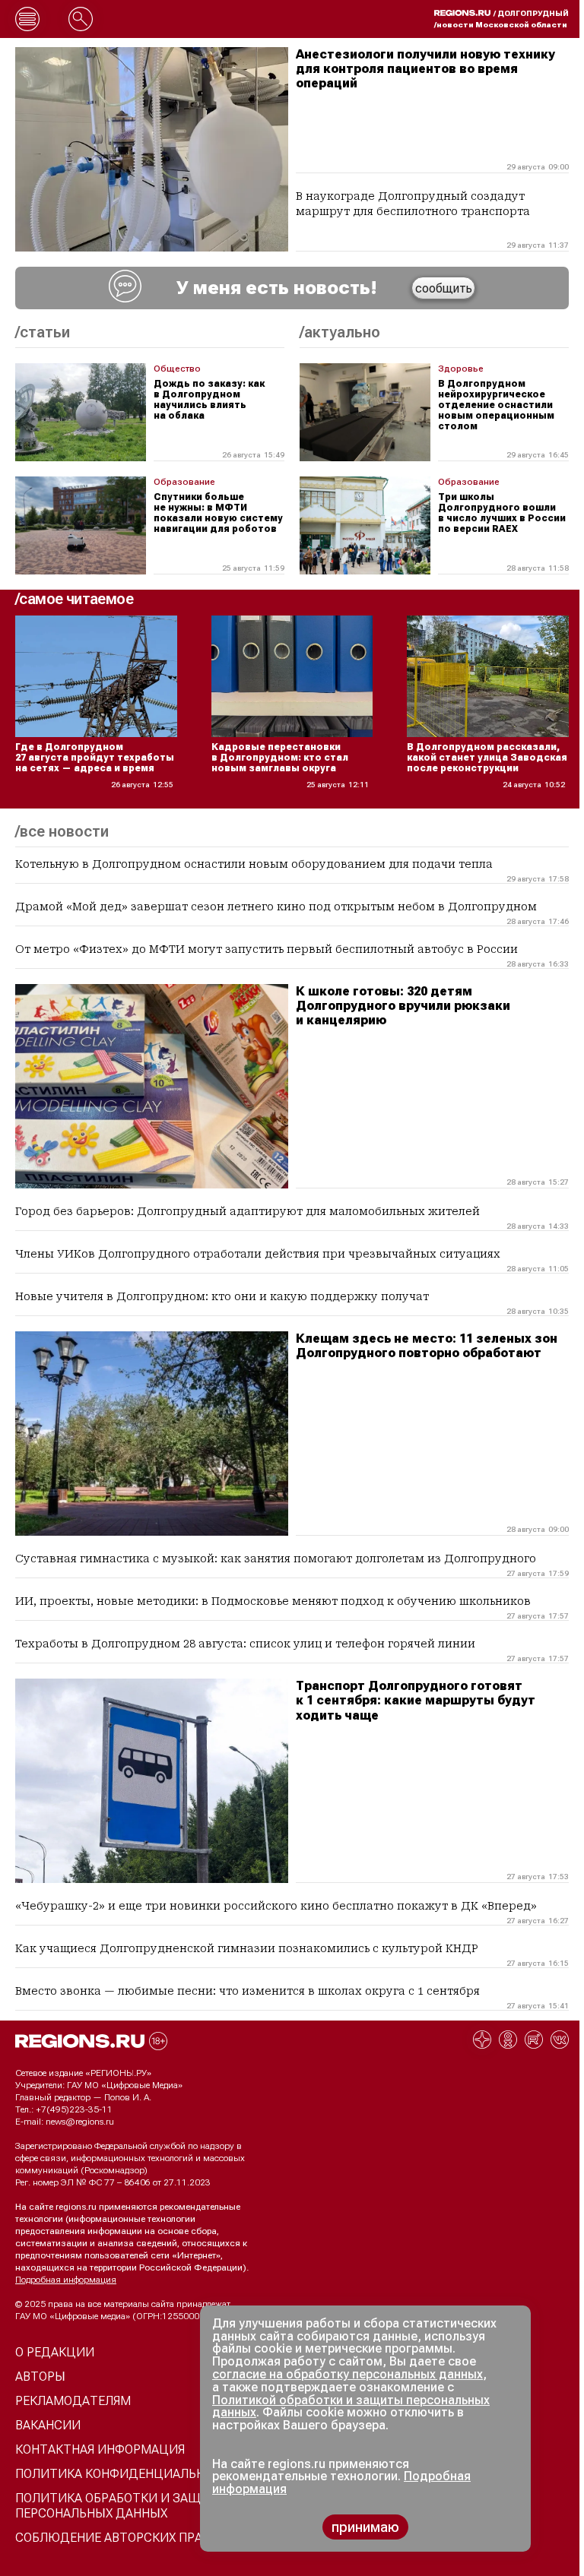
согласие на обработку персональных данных (348, 2374)
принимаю (365, 2527)
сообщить (444, 288)
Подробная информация (66, 2280)
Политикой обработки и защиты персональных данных (351, 2407)
